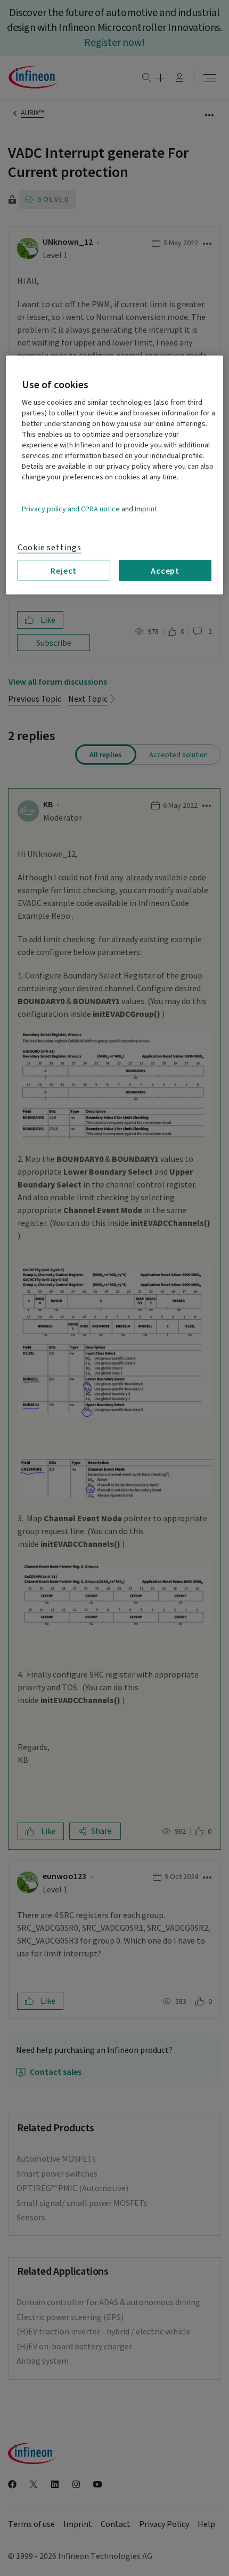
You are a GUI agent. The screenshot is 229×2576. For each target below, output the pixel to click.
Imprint (146, 509)
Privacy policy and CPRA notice (71, 509)
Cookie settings (50, 547)
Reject (64, 571)
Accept (165, 571)
